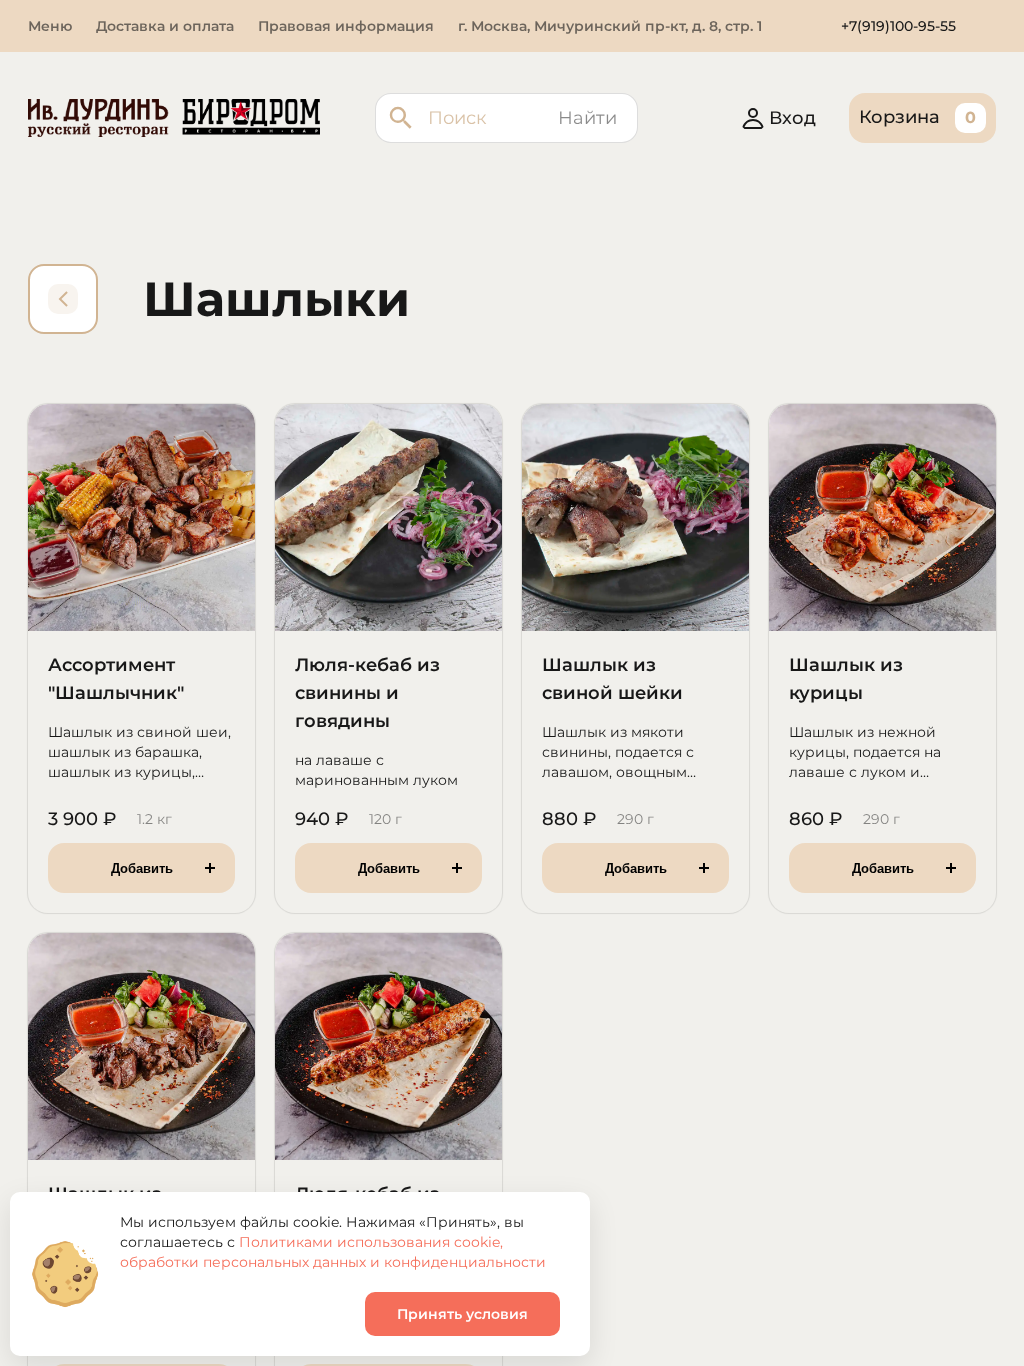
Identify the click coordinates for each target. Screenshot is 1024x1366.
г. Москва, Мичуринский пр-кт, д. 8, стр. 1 (610, 26)
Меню (50, 26)
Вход (792, 118)
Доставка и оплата (165, 26)
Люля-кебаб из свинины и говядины (367, 693)
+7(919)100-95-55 (898, 26)
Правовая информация (346, 26)
